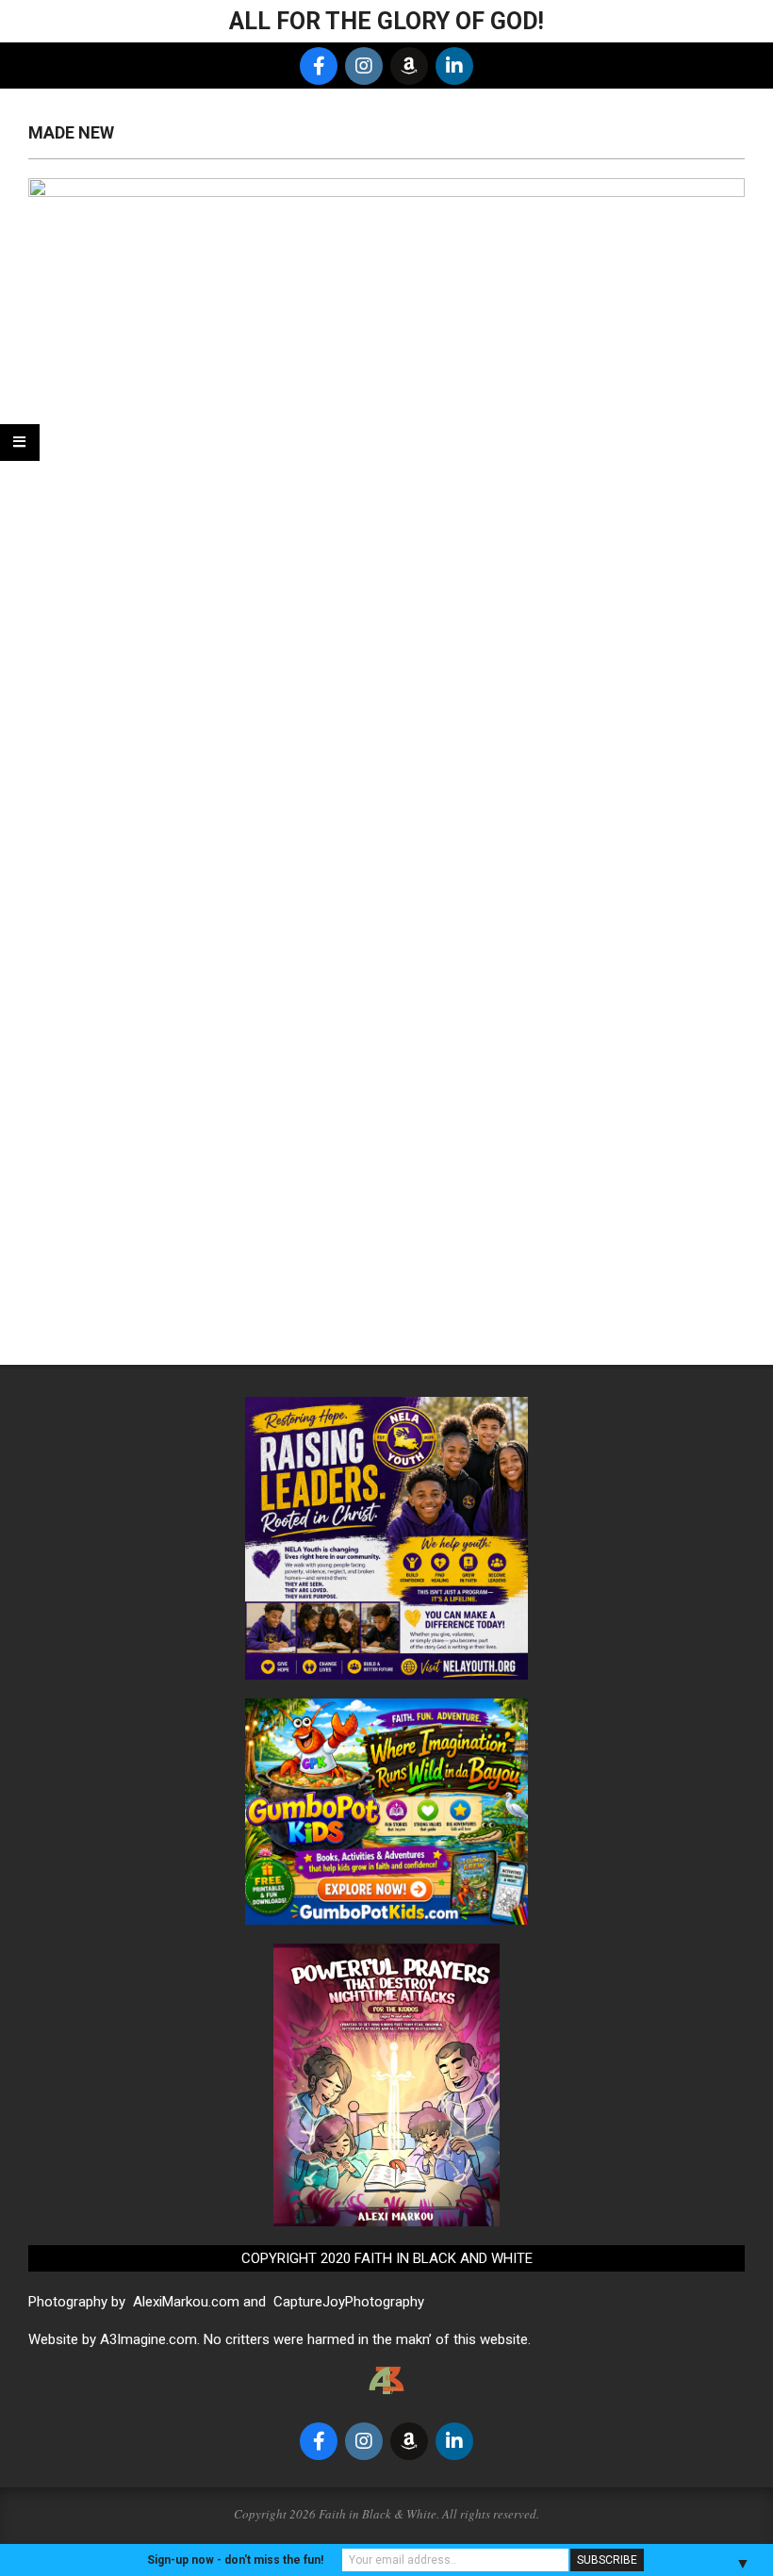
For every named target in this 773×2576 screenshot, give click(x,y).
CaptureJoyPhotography (349, 2302)
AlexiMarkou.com (186, 2302)
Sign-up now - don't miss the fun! (235, 2560)
